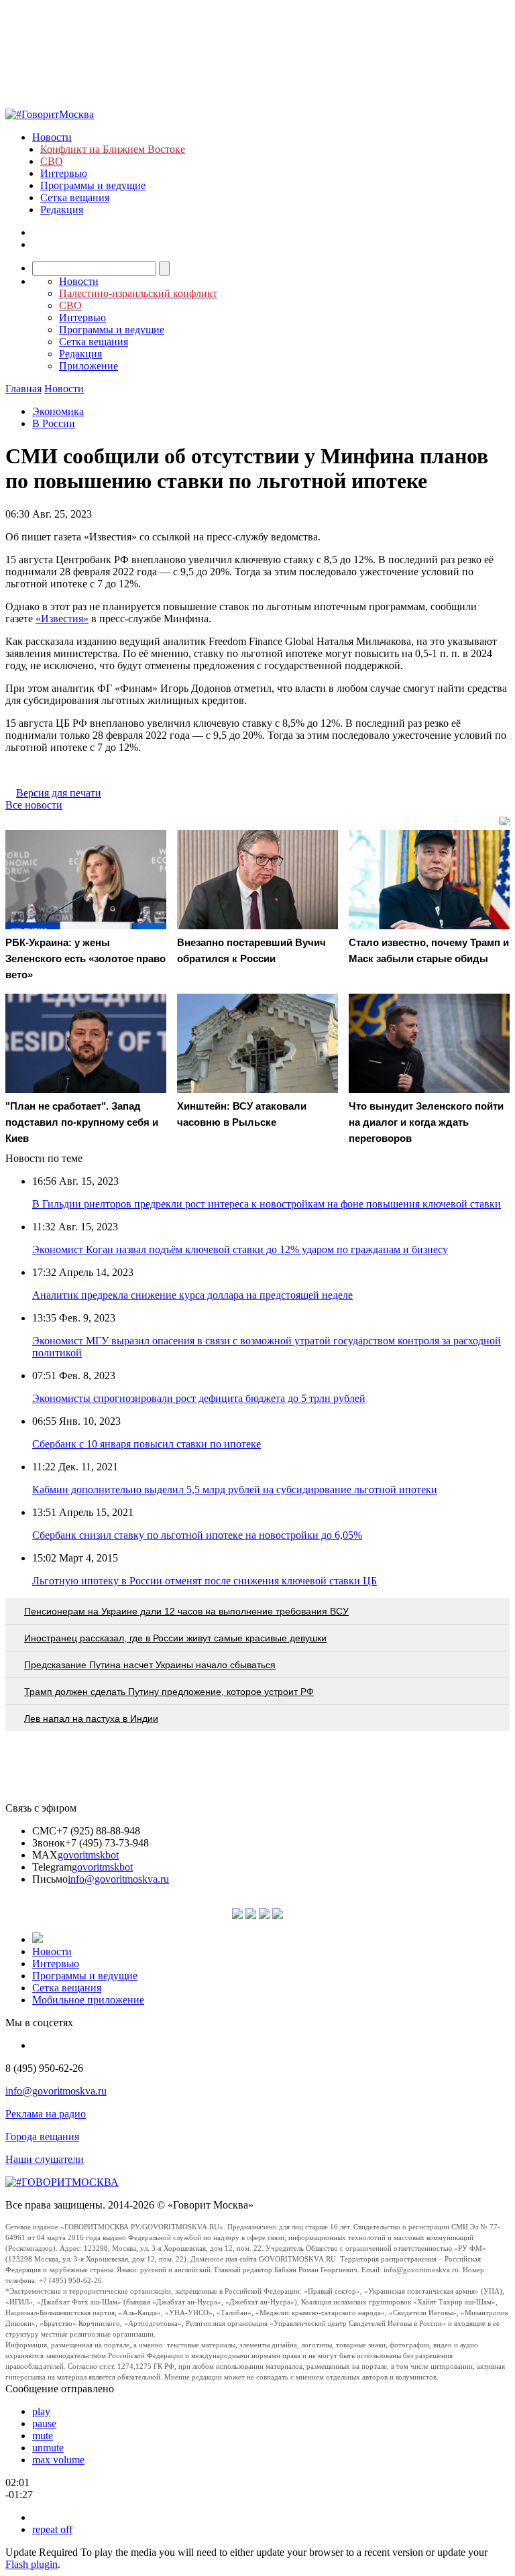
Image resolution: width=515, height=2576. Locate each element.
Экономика (58, 411)
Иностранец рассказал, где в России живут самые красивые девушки (175, 1638)
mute (43, 2436)
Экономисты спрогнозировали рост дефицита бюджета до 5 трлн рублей (199, 1398)
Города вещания (42, 2136)
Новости (52, 137)
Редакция (62, 210)
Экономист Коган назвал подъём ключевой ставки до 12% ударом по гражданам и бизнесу (240, 1249)
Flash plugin (32, 2564)
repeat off (52, 2529)
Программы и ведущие (93, 185)
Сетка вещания (75, 197)
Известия (62, 619)
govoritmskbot (88, 1855)
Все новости (34, 805)
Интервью (64, 173)
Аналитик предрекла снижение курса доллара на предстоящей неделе (192, 1295)
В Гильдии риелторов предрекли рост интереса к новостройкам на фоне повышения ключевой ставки (267, 1204)
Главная (23, 389)
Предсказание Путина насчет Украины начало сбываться (150, 1665)
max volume (58, 2460)
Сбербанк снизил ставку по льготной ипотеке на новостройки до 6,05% (197, 1535)
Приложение (89, 366)
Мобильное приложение (88, 2000)
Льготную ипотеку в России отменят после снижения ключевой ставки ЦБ (205, 1581)
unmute (48, 2448)
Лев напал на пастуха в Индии (91, 1718)
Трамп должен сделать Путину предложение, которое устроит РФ (169, 1692)
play (41, 2411)
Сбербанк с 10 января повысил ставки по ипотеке (147, 1444)
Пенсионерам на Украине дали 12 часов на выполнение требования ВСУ (186, 1611)
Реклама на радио (46, 2114)
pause (44, 2423)
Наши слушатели (45, 2159)
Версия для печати (59, 793)
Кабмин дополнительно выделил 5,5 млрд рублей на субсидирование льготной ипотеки (235, 1489)
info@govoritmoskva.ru (118, 1879)
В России (54, 423)
